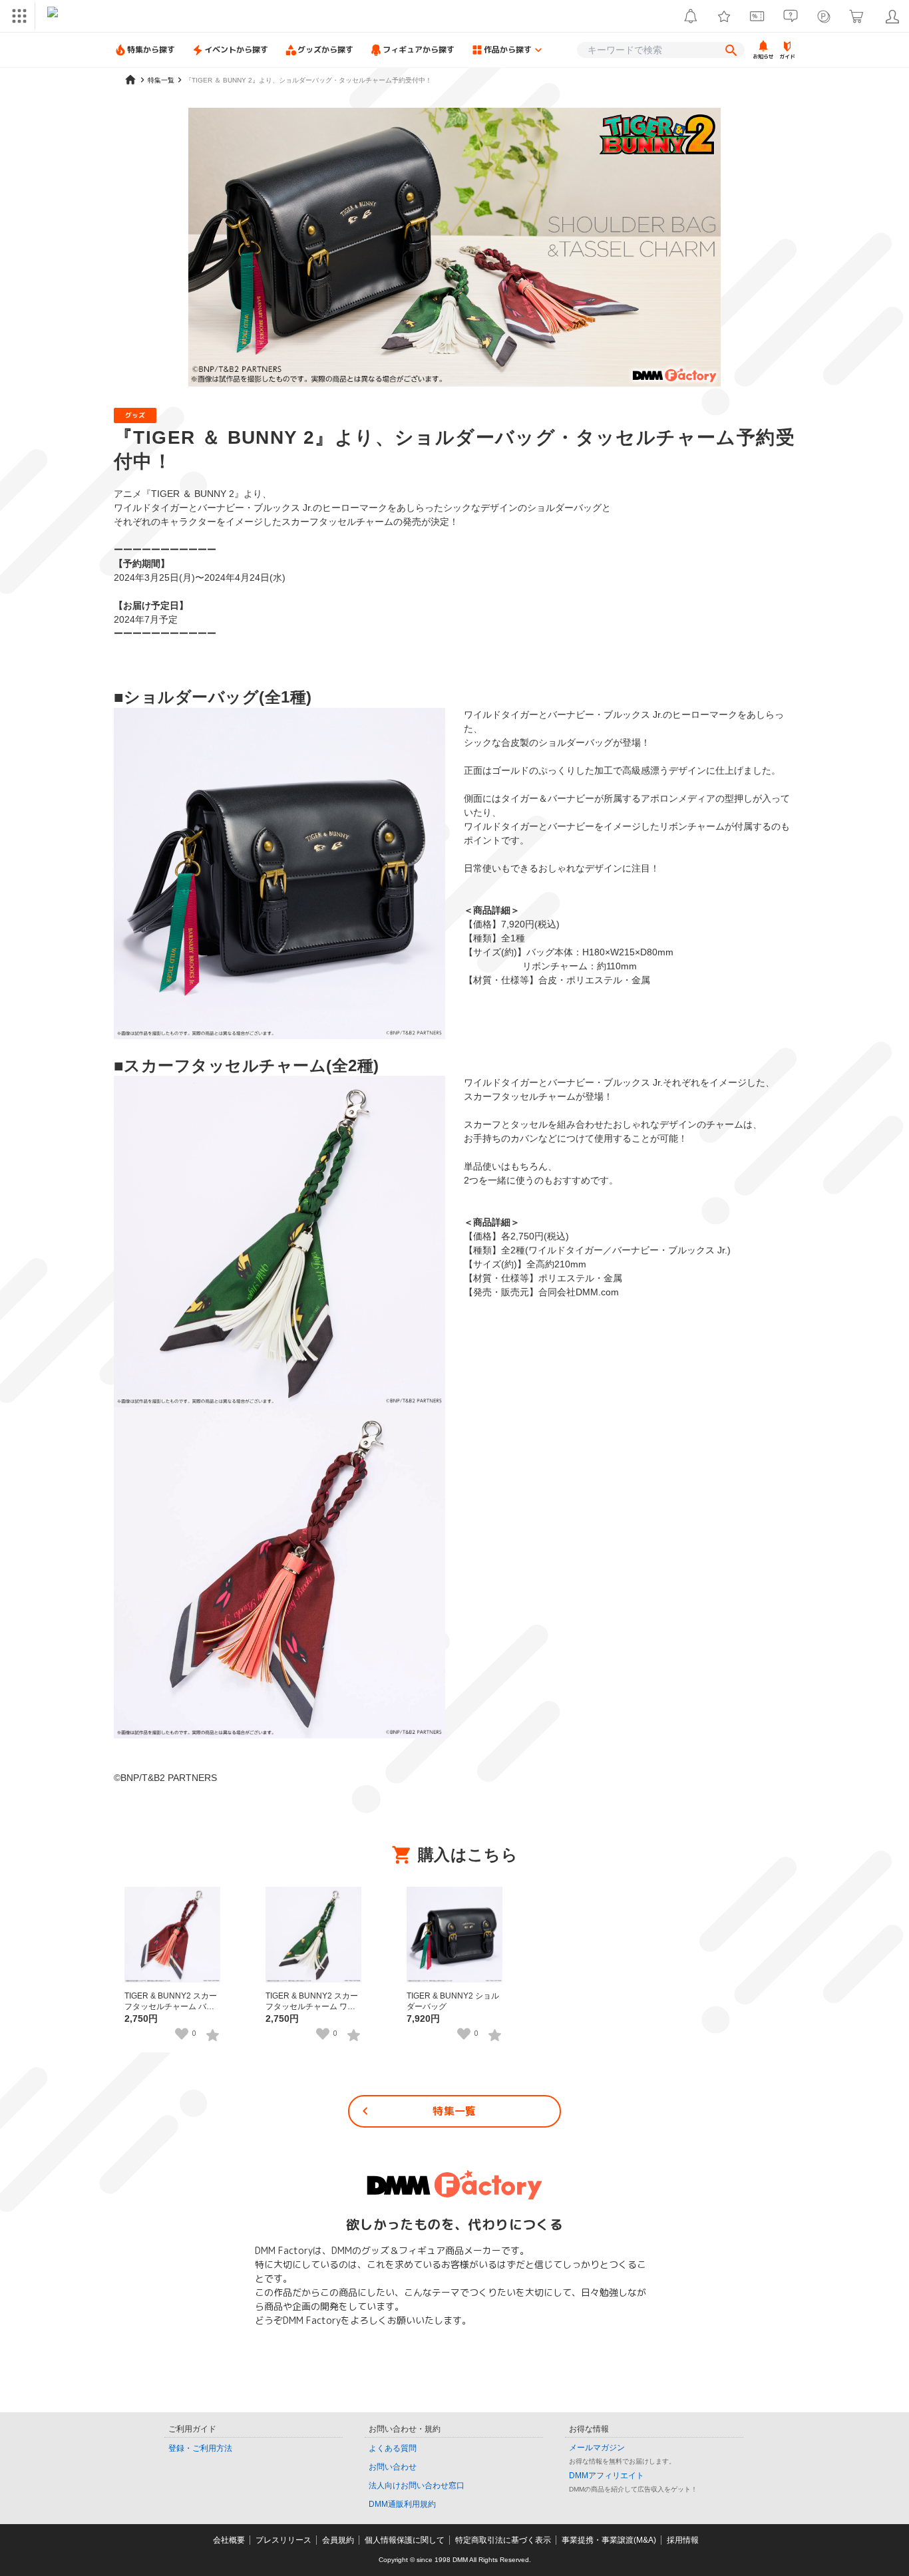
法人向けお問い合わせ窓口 (417, 2486)
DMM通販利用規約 (402, 2504)
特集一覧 (454, 2111)
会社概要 (229, 2540)
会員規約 (338, 2540)
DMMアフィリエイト (607, 2476)
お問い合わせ (393, 2467)
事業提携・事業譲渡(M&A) (609, 2540)
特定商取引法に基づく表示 (503, 2540)
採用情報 (683, 2540)
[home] (130, 80)
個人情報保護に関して (405, 2540)
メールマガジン (597, 2448)
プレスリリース (283, 2540)
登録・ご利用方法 (200, 2448)
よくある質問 (393, 2448)
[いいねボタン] (182, 2034)
